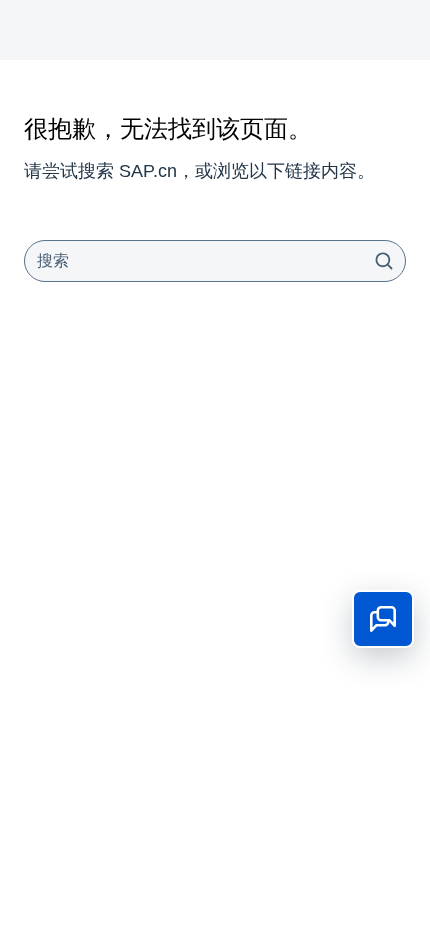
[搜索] (384, 261)
